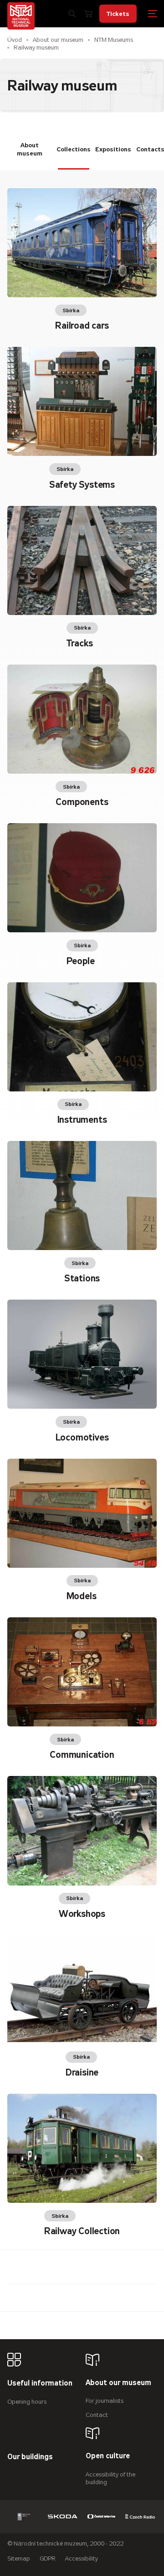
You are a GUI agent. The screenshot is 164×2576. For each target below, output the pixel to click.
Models (82, 1596)
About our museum (58, 40)
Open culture (108, 2456)
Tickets (118, 14)
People (81, 961)
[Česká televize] (101, 2517)
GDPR (48, 2558)
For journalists (105, 2401)
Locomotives (82, 1438)
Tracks (80, 643)
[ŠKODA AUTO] (63, 2517)
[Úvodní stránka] (21, 16)
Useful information (40, 2383)
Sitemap (19, 2558)
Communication (82, 1755)
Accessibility (82, 2558)
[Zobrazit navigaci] (153, 14)
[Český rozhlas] (140, 2517)
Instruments (82, 1120)
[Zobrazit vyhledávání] (72, 14)
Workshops (82, 1914)
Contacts (151, 149)
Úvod (15, 40)
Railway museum (36, 48)
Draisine (82, 2073)
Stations (82, 1278)
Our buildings (30, 2457)
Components (82, 802)
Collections (74, 149)
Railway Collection (82, 2231)
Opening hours (27, 2402)
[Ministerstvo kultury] (24, 2517)
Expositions (113, 149)
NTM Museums (114, 40)
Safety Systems (82, 485)
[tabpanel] (82, 1206)
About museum (30, 149)
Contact (97, 2415)
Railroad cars (82, 326)
